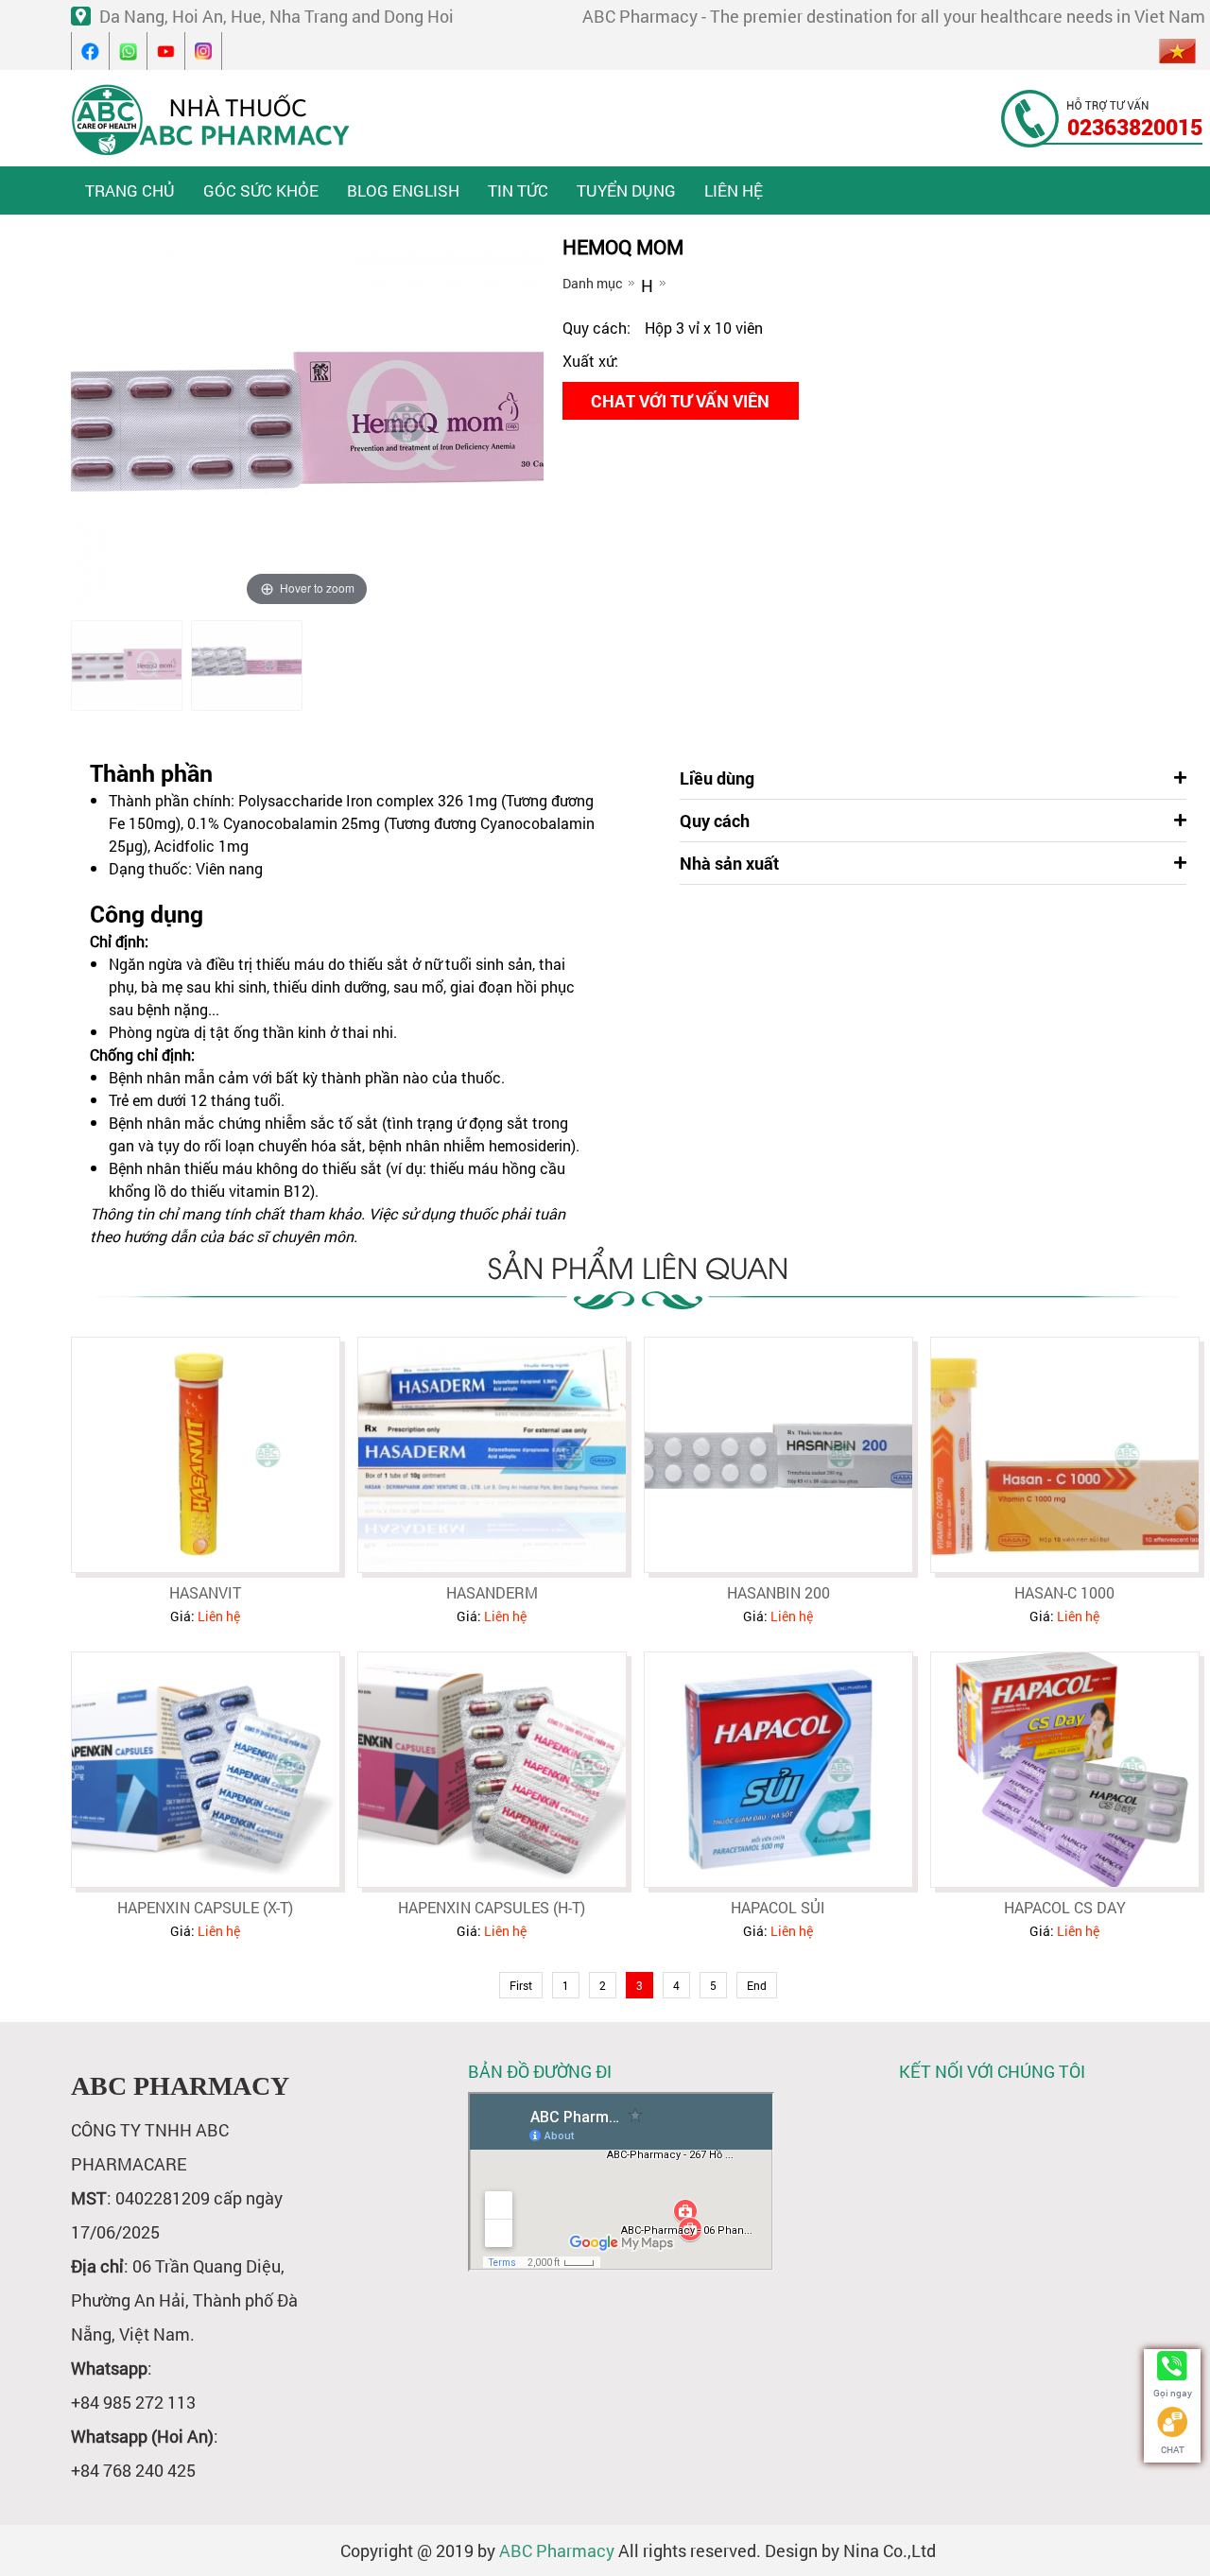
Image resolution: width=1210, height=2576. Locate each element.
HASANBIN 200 (778, 1592)
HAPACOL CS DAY (1065, 1907)
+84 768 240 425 (133, 2470)
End (757, 1985)
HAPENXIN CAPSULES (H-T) (492, 1907)
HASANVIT (205, 1592)
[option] (127, 666)
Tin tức (518, 190)
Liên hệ (734, 190)
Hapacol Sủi (778, 1907)
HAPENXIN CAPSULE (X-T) (205, 1907)
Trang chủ (130, 190)
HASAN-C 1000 (1064, 1592)
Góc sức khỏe (261, 190)
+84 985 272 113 (133, 2402)
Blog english (403, 190)
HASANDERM (492, 1592)
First (521, 1985)
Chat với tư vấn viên (680, 401)
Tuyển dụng (626, 190)
